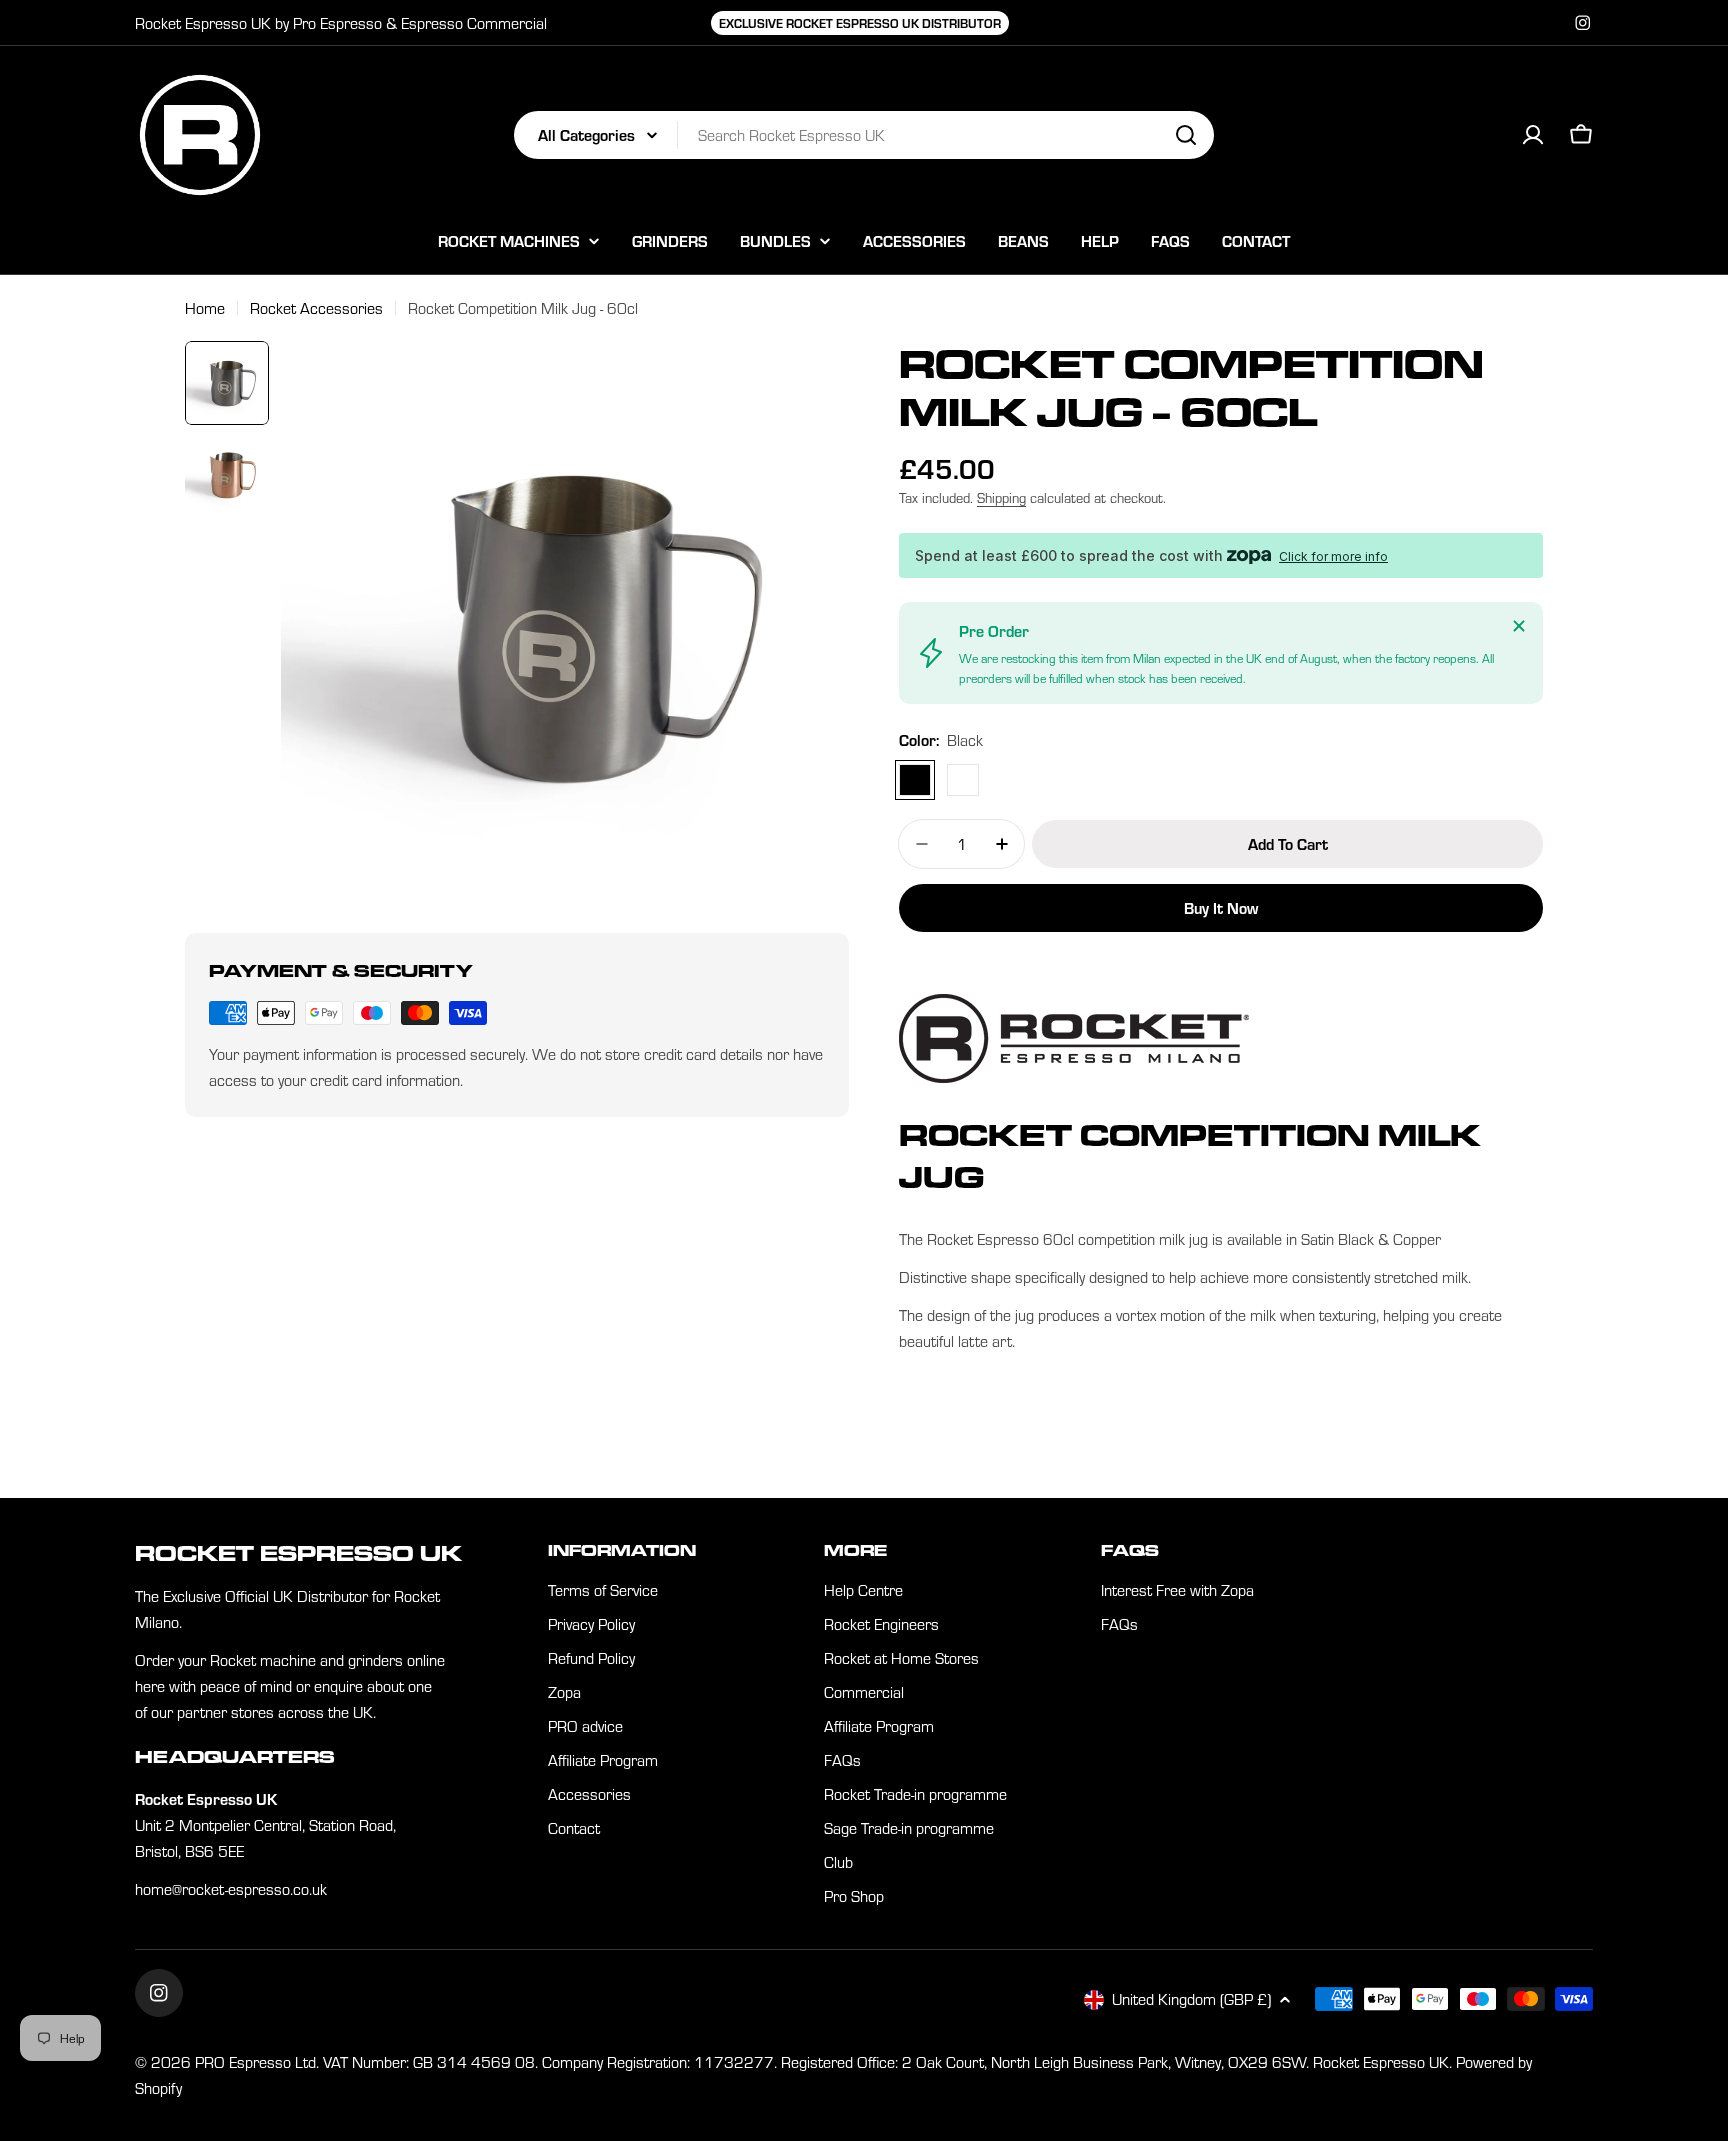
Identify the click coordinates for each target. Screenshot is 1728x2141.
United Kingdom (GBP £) (1191, 1999)
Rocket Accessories (316, 308)
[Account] (1533, 135)
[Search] (1186, 135)
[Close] (1519, 626)
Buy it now (1221, 907)
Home (205, 308)
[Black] (915, 780)
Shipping (1001, 497)
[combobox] (864, 135)
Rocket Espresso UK (1381, 2062)
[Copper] (963, 780)
